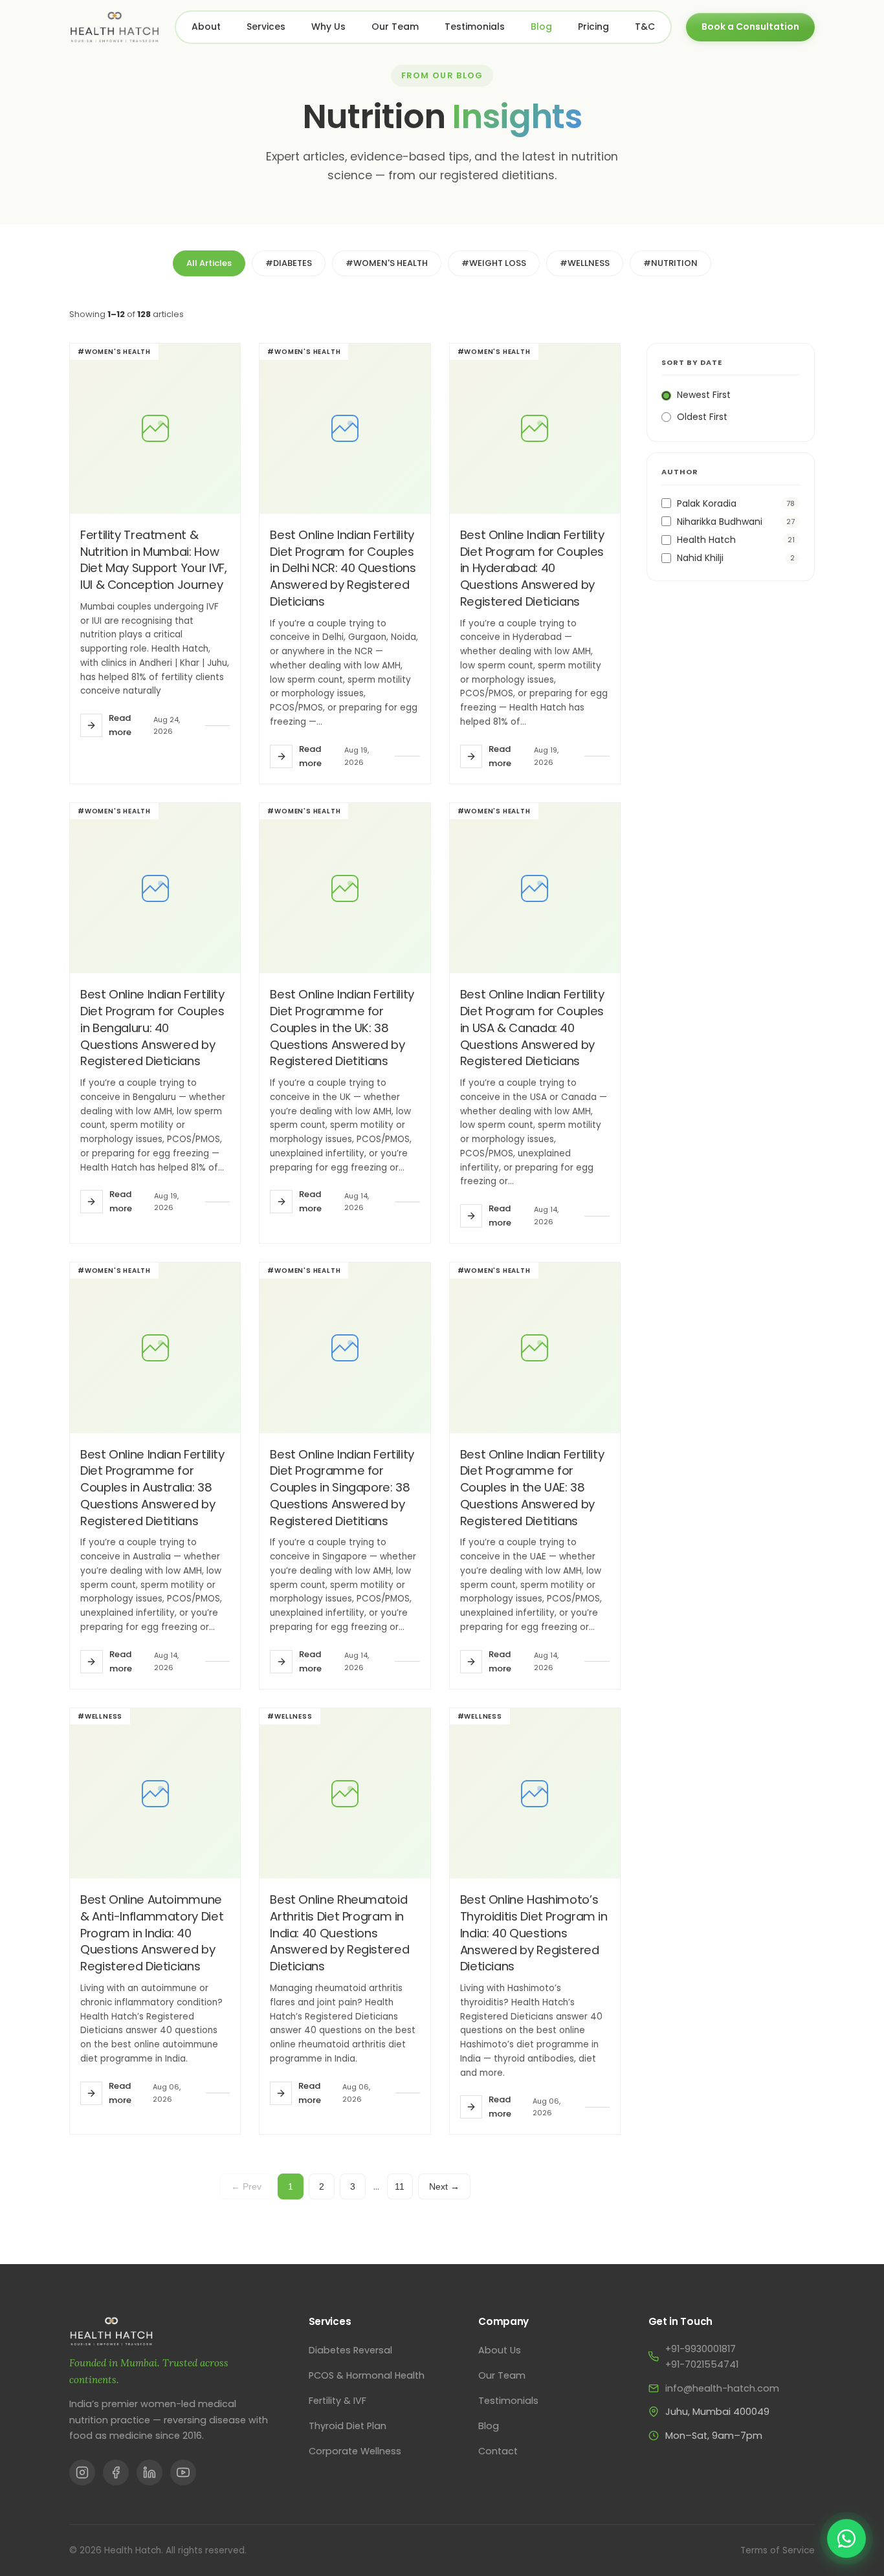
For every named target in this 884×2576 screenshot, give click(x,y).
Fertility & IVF (337, 2401)
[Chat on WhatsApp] (846, 2538)
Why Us (328, 27)
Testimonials (475, 27)
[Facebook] (116, 2472)
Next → (444, 2186)
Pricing (593, 27)
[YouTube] (183, 2472)
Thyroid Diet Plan (348, 2426)
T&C (645, 27)
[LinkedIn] (149, 2472)
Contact (498, 2451)
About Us (500, 2350)
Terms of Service (778, 2550)
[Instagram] (82, 2472)
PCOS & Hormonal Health (367, 2375)
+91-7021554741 (702, 2364)
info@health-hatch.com (722, 2388)
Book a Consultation (750, 27)
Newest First (704, 395)
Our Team (395, 27)
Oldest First (702, 417)
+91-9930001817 (701, 2349)
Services (266, 27)
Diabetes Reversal (350, 2350)
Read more (120, 725)
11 (400, 2186)
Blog (541, 27)
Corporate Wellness (355, 2451)
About (206, 27)
